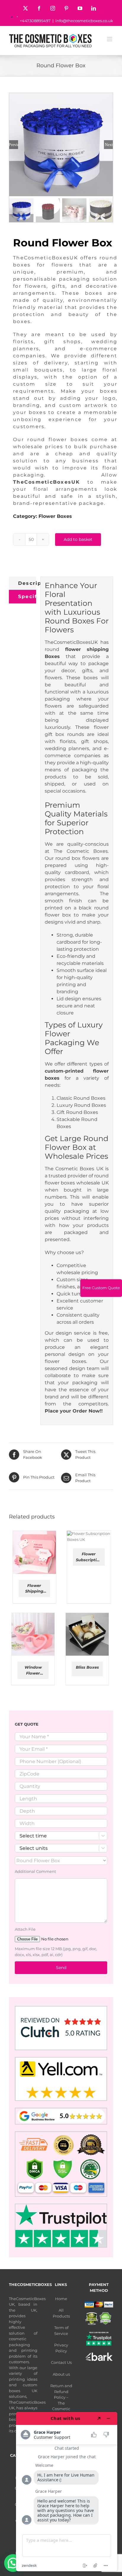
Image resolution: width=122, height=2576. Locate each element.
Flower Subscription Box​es (89, 1557)
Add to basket (78, 539)
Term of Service (61, 2330)
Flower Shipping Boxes (34, 1589)
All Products (61, 2313)
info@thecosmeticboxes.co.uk (84, 21)
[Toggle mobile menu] (110, 39)
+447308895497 (35, 21)
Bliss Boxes (87, 1667)
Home (61, 2299)
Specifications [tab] (27, 596)
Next (109, 145)
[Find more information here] (67, 2492)
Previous (14, 145)
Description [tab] (27, 583)
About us (61, 2374)
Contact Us (61, 2362)
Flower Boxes (55, 516)
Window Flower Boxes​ (33, 1670)
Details (34, 1558)
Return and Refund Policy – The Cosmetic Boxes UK (61, 2400)
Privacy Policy (61, 2348)
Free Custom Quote (101, 1288)
